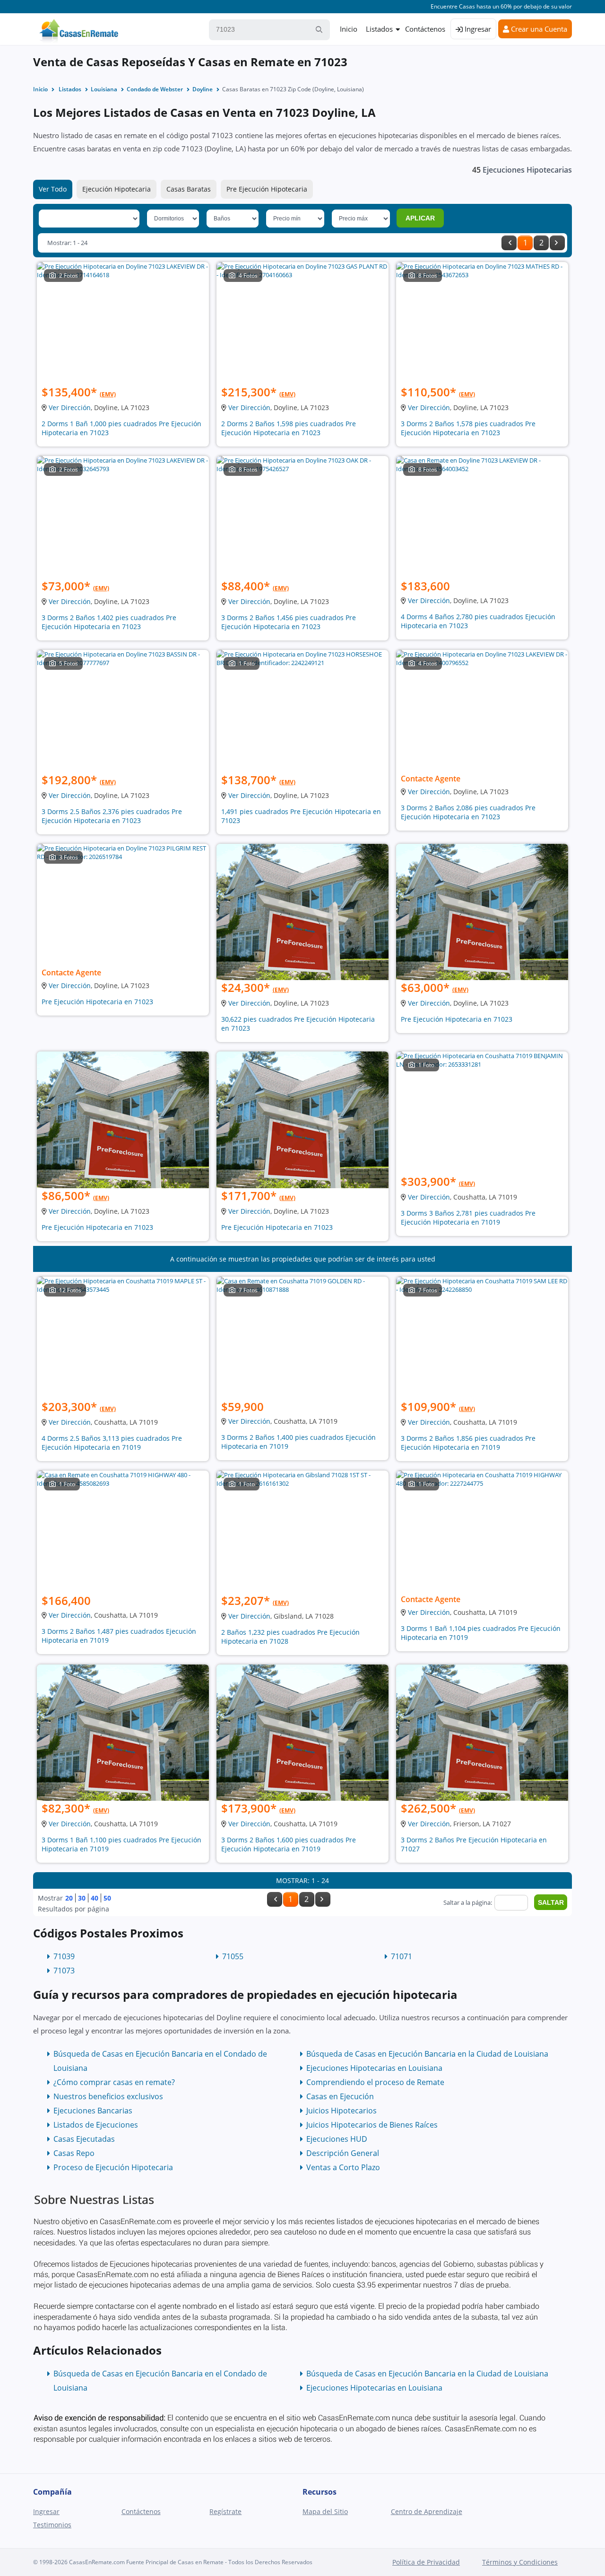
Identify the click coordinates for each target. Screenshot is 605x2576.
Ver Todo (53, 189)
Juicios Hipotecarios (341, 2111)
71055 (233, 1956)
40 (95, 1898)
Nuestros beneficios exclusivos (108, 2096)
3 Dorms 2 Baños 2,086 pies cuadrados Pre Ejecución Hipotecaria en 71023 (468, 812)
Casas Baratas (189, 189)
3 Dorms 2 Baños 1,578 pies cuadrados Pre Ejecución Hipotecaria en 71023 (468, 428)
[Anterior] (509, 243)
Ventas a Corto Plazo (343, 2167)
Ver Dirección (70, 407)
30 (82, 1898)
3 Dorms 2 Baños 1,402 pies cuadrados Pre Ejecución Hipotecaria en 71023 (109, 622)
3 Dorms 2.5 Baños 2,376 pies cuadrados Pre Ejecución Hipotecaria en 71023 (112, 816)
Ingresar (477, 29)
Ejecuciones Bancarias (93, 2111)
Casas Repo (74, 2153)
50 (107, 1898)
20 (69, 1898)
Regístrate (225, 2511)
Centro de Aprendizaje (427, 2511)
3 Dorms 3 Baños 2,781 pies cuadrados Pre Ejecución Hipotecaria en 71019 (468, 1218)
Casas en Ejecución (340, 2096)
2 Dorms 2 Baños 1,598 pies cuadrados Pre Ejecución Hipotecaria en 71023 (289, 428)
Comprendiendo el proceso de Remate (375, 2082)
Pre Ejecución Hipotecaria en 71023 (97, 1002)
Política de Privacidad (426, 2562)
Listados (379, 29)
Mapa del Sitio (325, 2511)
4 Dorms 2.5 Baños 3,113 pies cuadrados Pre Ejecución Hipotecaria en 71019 (112, 1443)
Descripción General (343, 2153)
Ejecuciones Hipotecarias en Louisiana (374, 2068)
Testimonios (52, 2525)
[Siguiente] (557, 243)
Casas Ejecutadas (84, 2139)
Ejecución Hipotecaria (117, 189)
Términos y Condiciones (520, 2562)
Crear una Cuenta (538, 29)
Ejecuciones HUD (337, 2139)
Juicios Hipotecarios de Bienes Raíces (372, 2125)
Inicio (349, 29)
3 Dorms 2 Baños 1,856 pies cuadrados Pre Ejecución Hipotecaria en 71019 (468, 1443)
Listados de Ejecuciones (96, 2125)
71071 (402, 1956)
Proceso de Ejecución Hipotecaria (113, 2167)
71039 (64, 1956)
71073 (64, 1971)
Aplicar (420, 218)
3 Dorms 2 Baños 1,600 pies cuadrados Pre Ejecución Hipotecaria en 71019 (289, 1844)
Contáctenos (425, 29)
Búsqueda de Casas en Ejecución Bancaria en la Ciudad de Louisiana (427, 2054)
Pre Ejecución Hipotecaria (267, 189)
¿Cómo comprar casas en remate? (114, 2082)
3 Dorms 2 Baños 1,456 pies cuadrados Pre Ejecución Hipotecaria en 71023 (289, 622)
